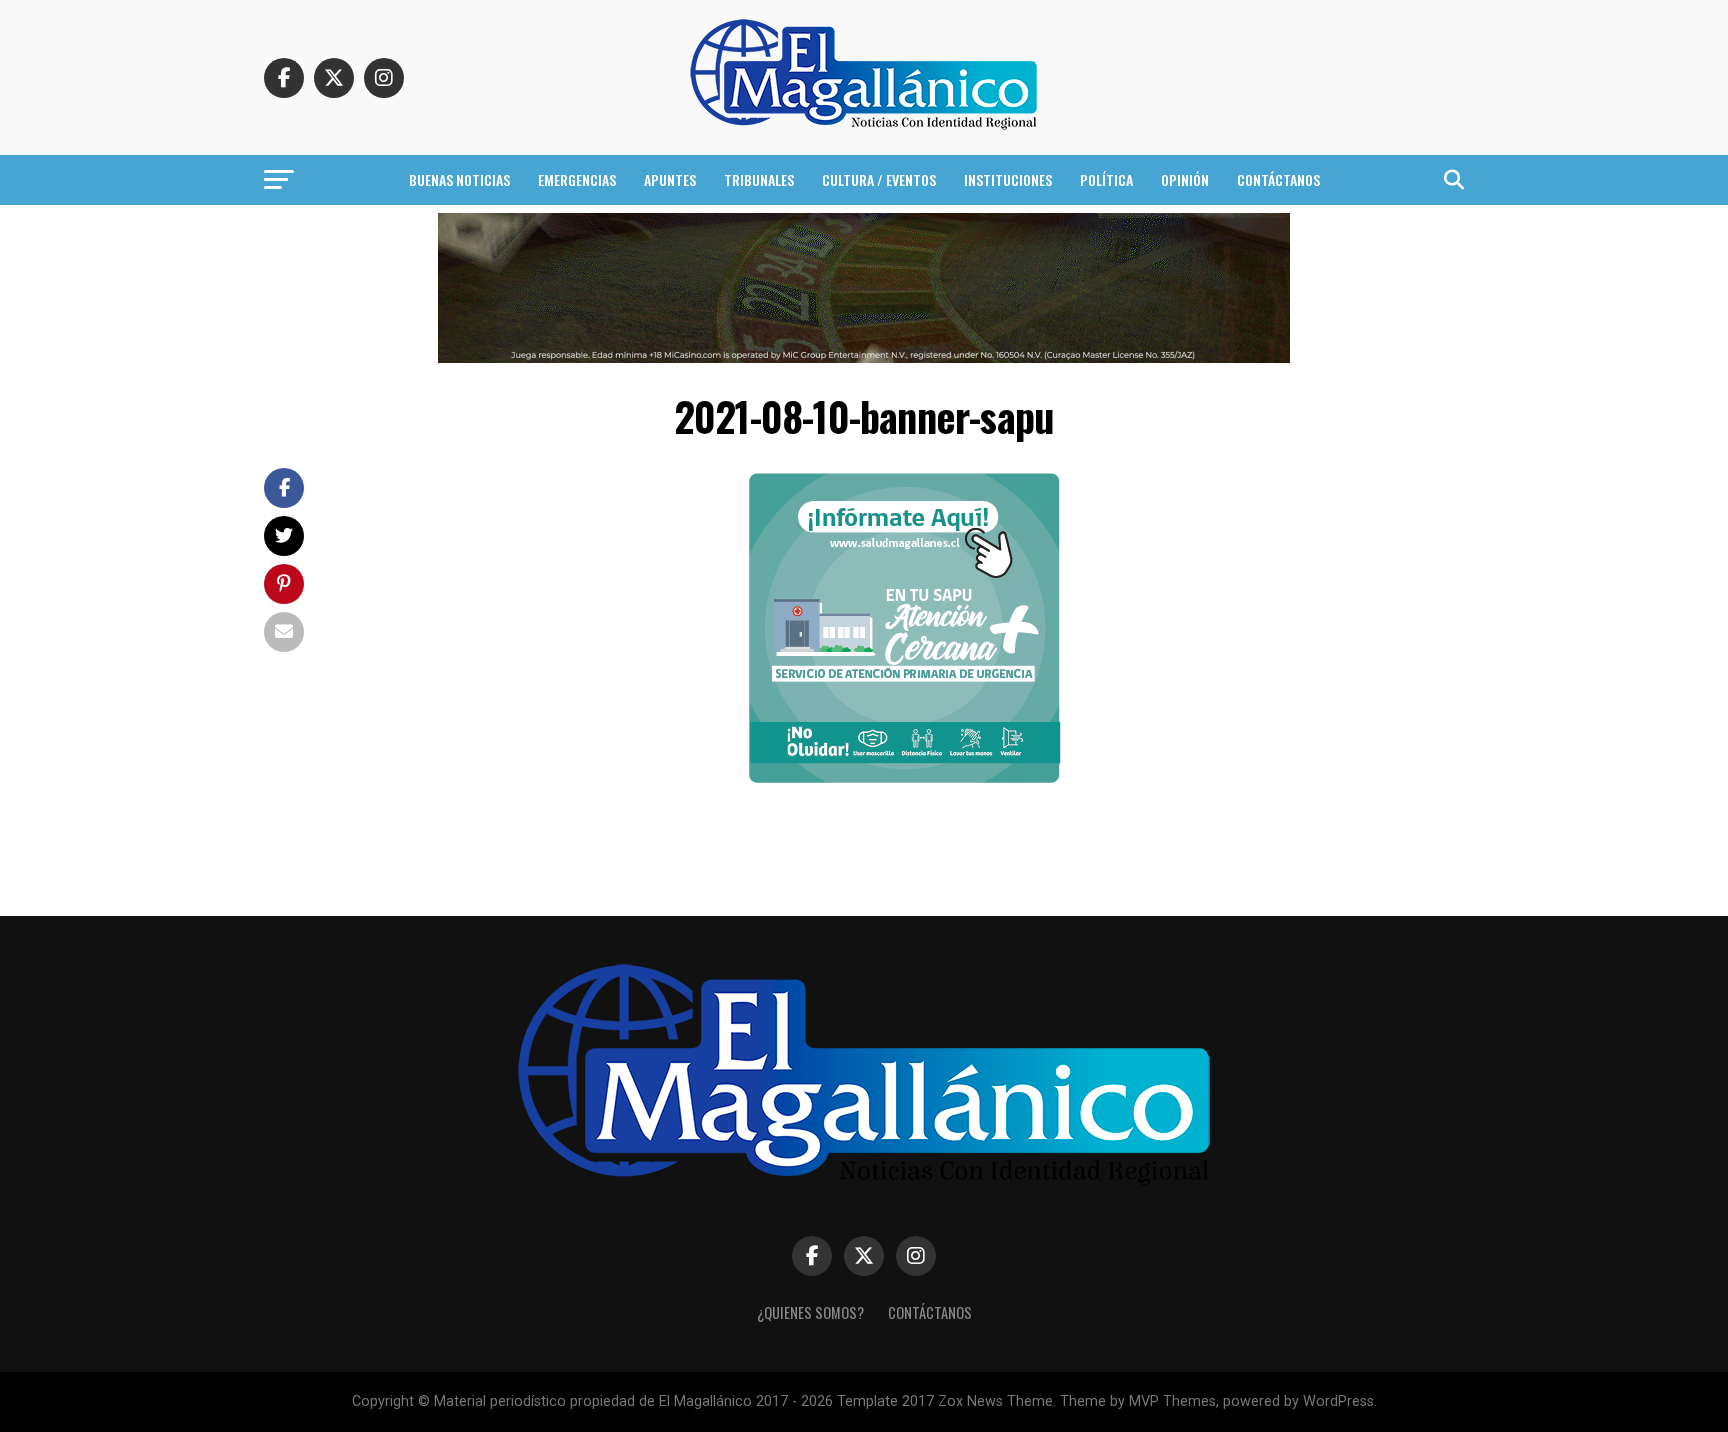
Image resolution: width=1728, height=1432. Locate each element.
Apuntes (670, 179)
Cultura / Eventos (879, 179)
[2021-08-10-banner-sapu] (904, 782)
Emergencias (577, 179)
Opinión (1185, 179)
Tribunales (759, 179)
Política (1106, 179)
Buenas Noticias (459, 179)
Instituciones (1008, 179)
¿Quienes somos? (810, 1312)
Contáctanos (1278, 179)
